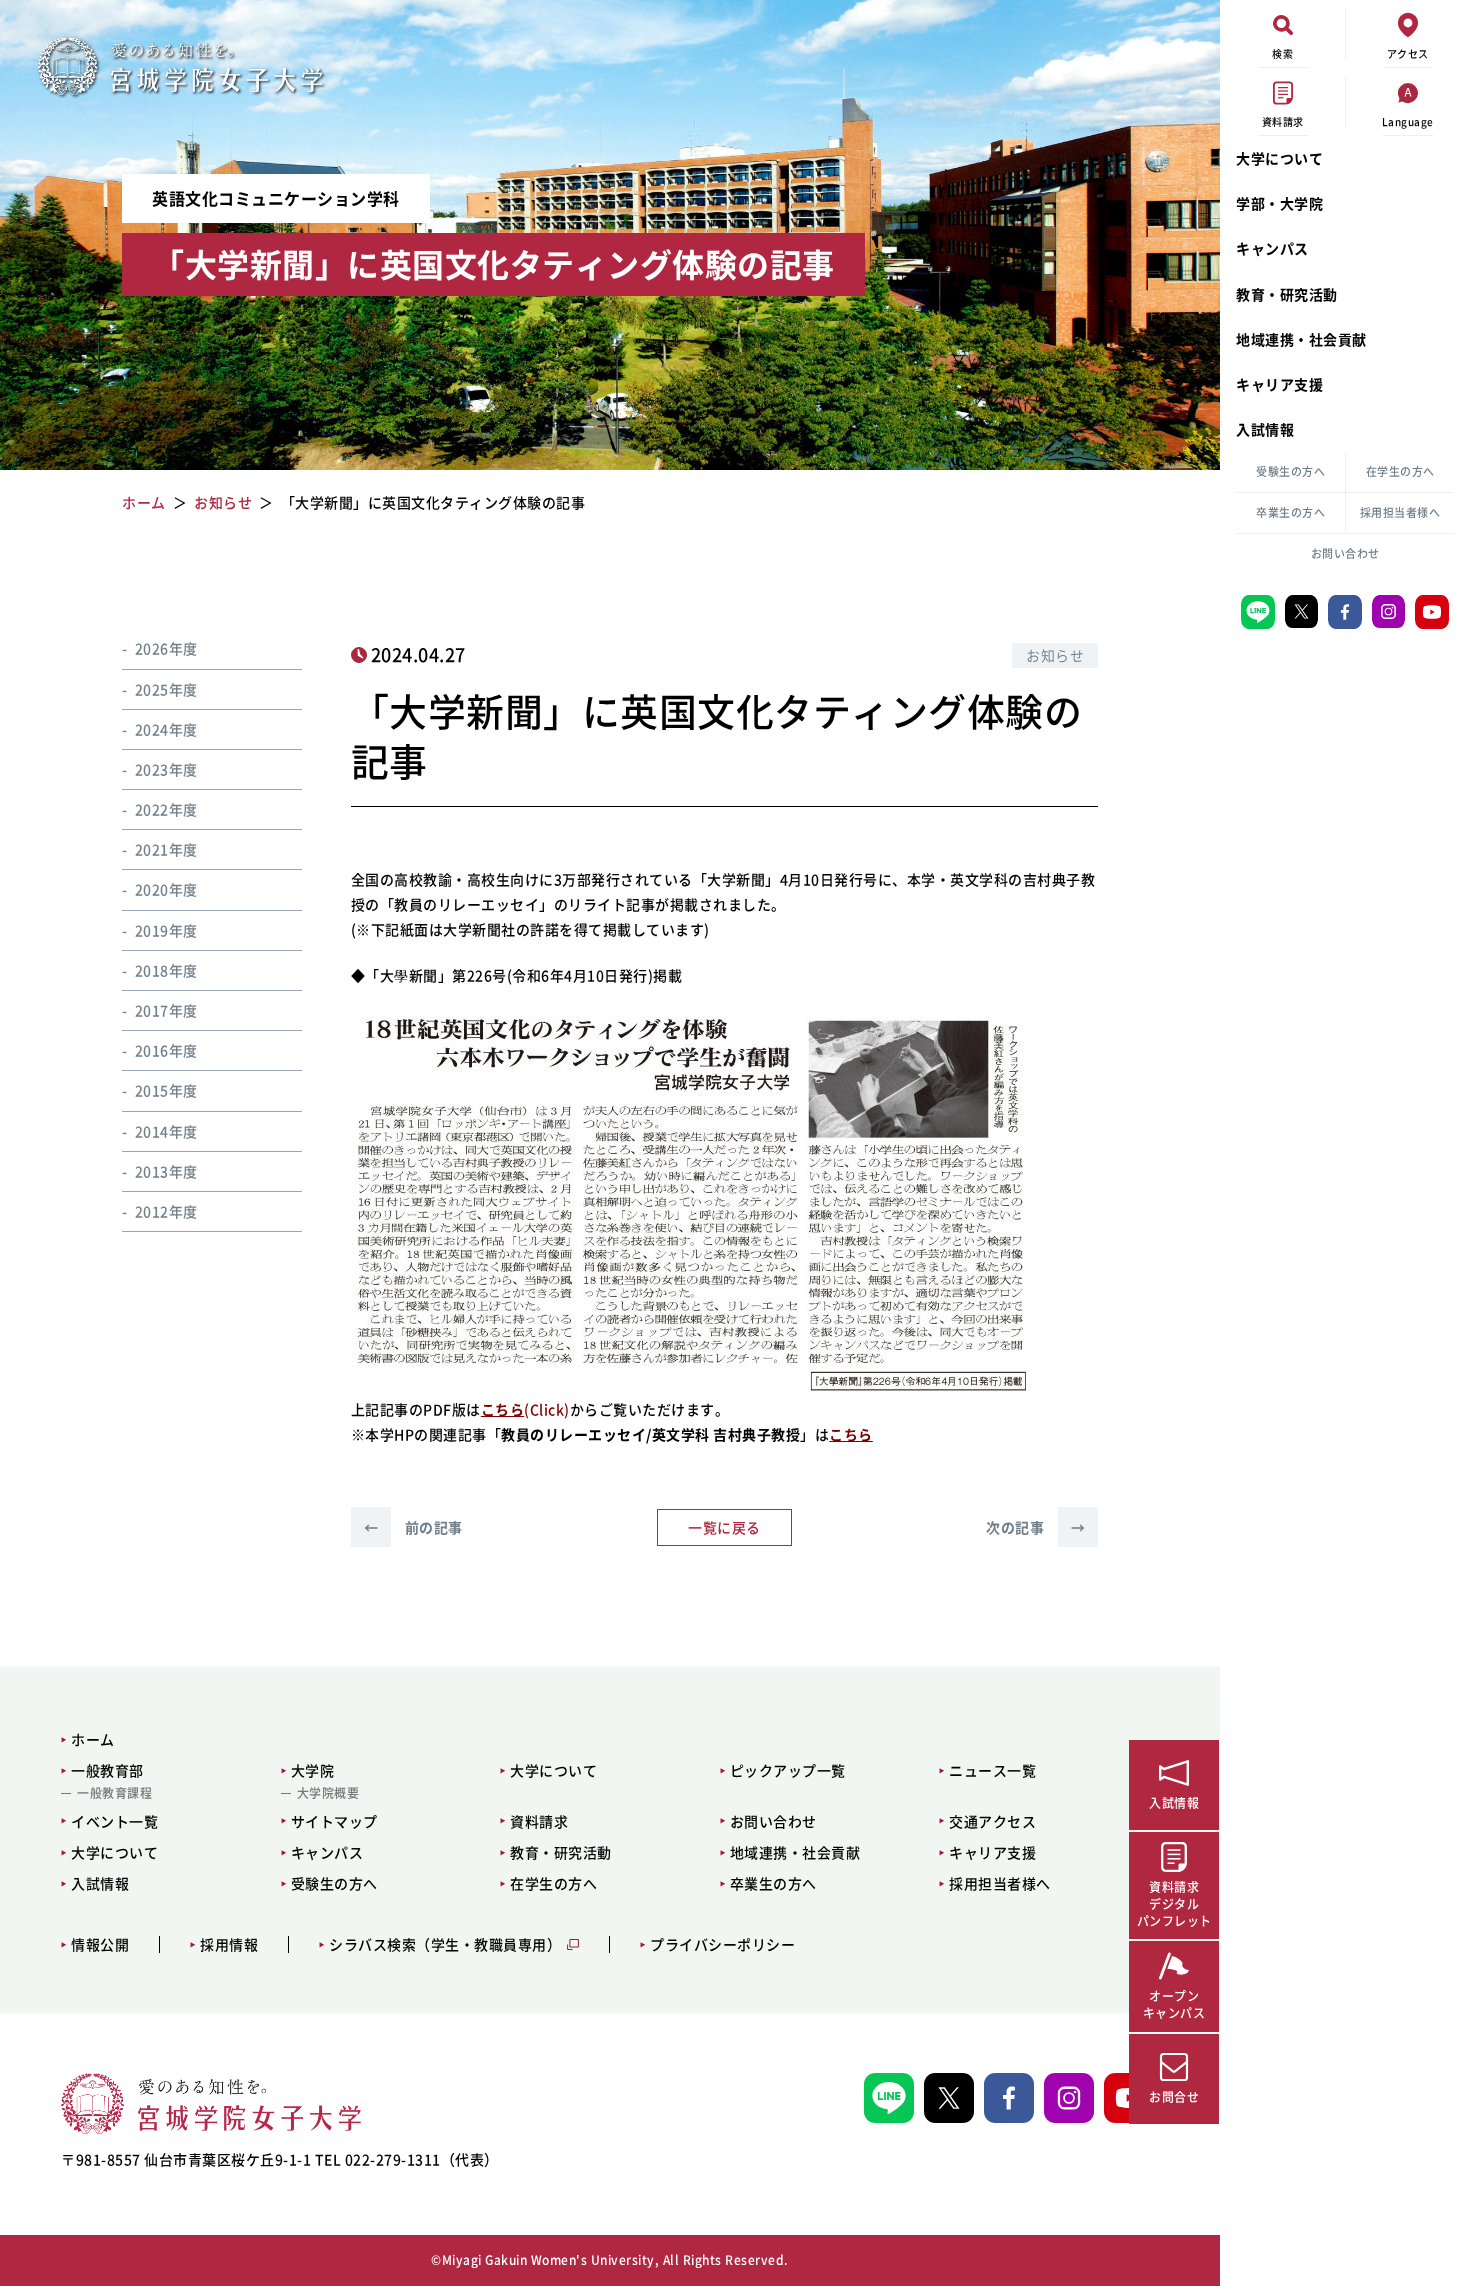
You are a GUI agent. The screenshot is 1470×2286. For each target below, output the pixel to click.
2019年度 (166, 929)
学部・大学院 (1279, 203)
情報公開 (100, 1944)
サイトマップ (334, 1821)
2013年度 (166, 1170)
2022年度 (166, 808)
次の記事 (1035, 1527)
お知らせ (1055, 655)
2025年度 (166, 688)
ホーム (93, 1739)
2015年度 (166, 1090)
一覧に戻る (724, 1527)
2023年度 (166, 768)
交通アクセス (992, 1821)
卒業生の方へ (1290, 512)
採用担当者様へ (1400, 512)
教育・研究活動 (1287, 294)
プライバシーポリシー (722, 1944)
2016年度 (166, 1049)
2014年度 (166, 1130)
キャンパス (1272, 248)
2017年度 (166, 1009)
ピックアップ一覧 (788, 1770)
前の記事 (413, 1527)
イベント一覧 (114, 1821)
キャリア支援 (1279, 384)
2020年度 (166, 889)
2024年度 (166, 728)
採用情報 (229, 1944)
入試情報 (1265, 429)
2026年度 (166, 648)
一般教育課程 (114, 1793)
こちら (851, 1434)
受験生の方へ (1290, 471)
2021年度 (166, 849)
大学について (1279, 158)
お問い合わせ (1345, 553)
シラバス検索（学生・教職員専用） (445, 1944)
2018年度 (166, 969)
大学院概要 (328, 1793)
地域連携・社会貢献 (1301, 339)
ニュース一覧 (992, 1770)
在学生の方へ (1400, 471)
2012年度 (166, 1210)
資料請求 (539, 1821)
